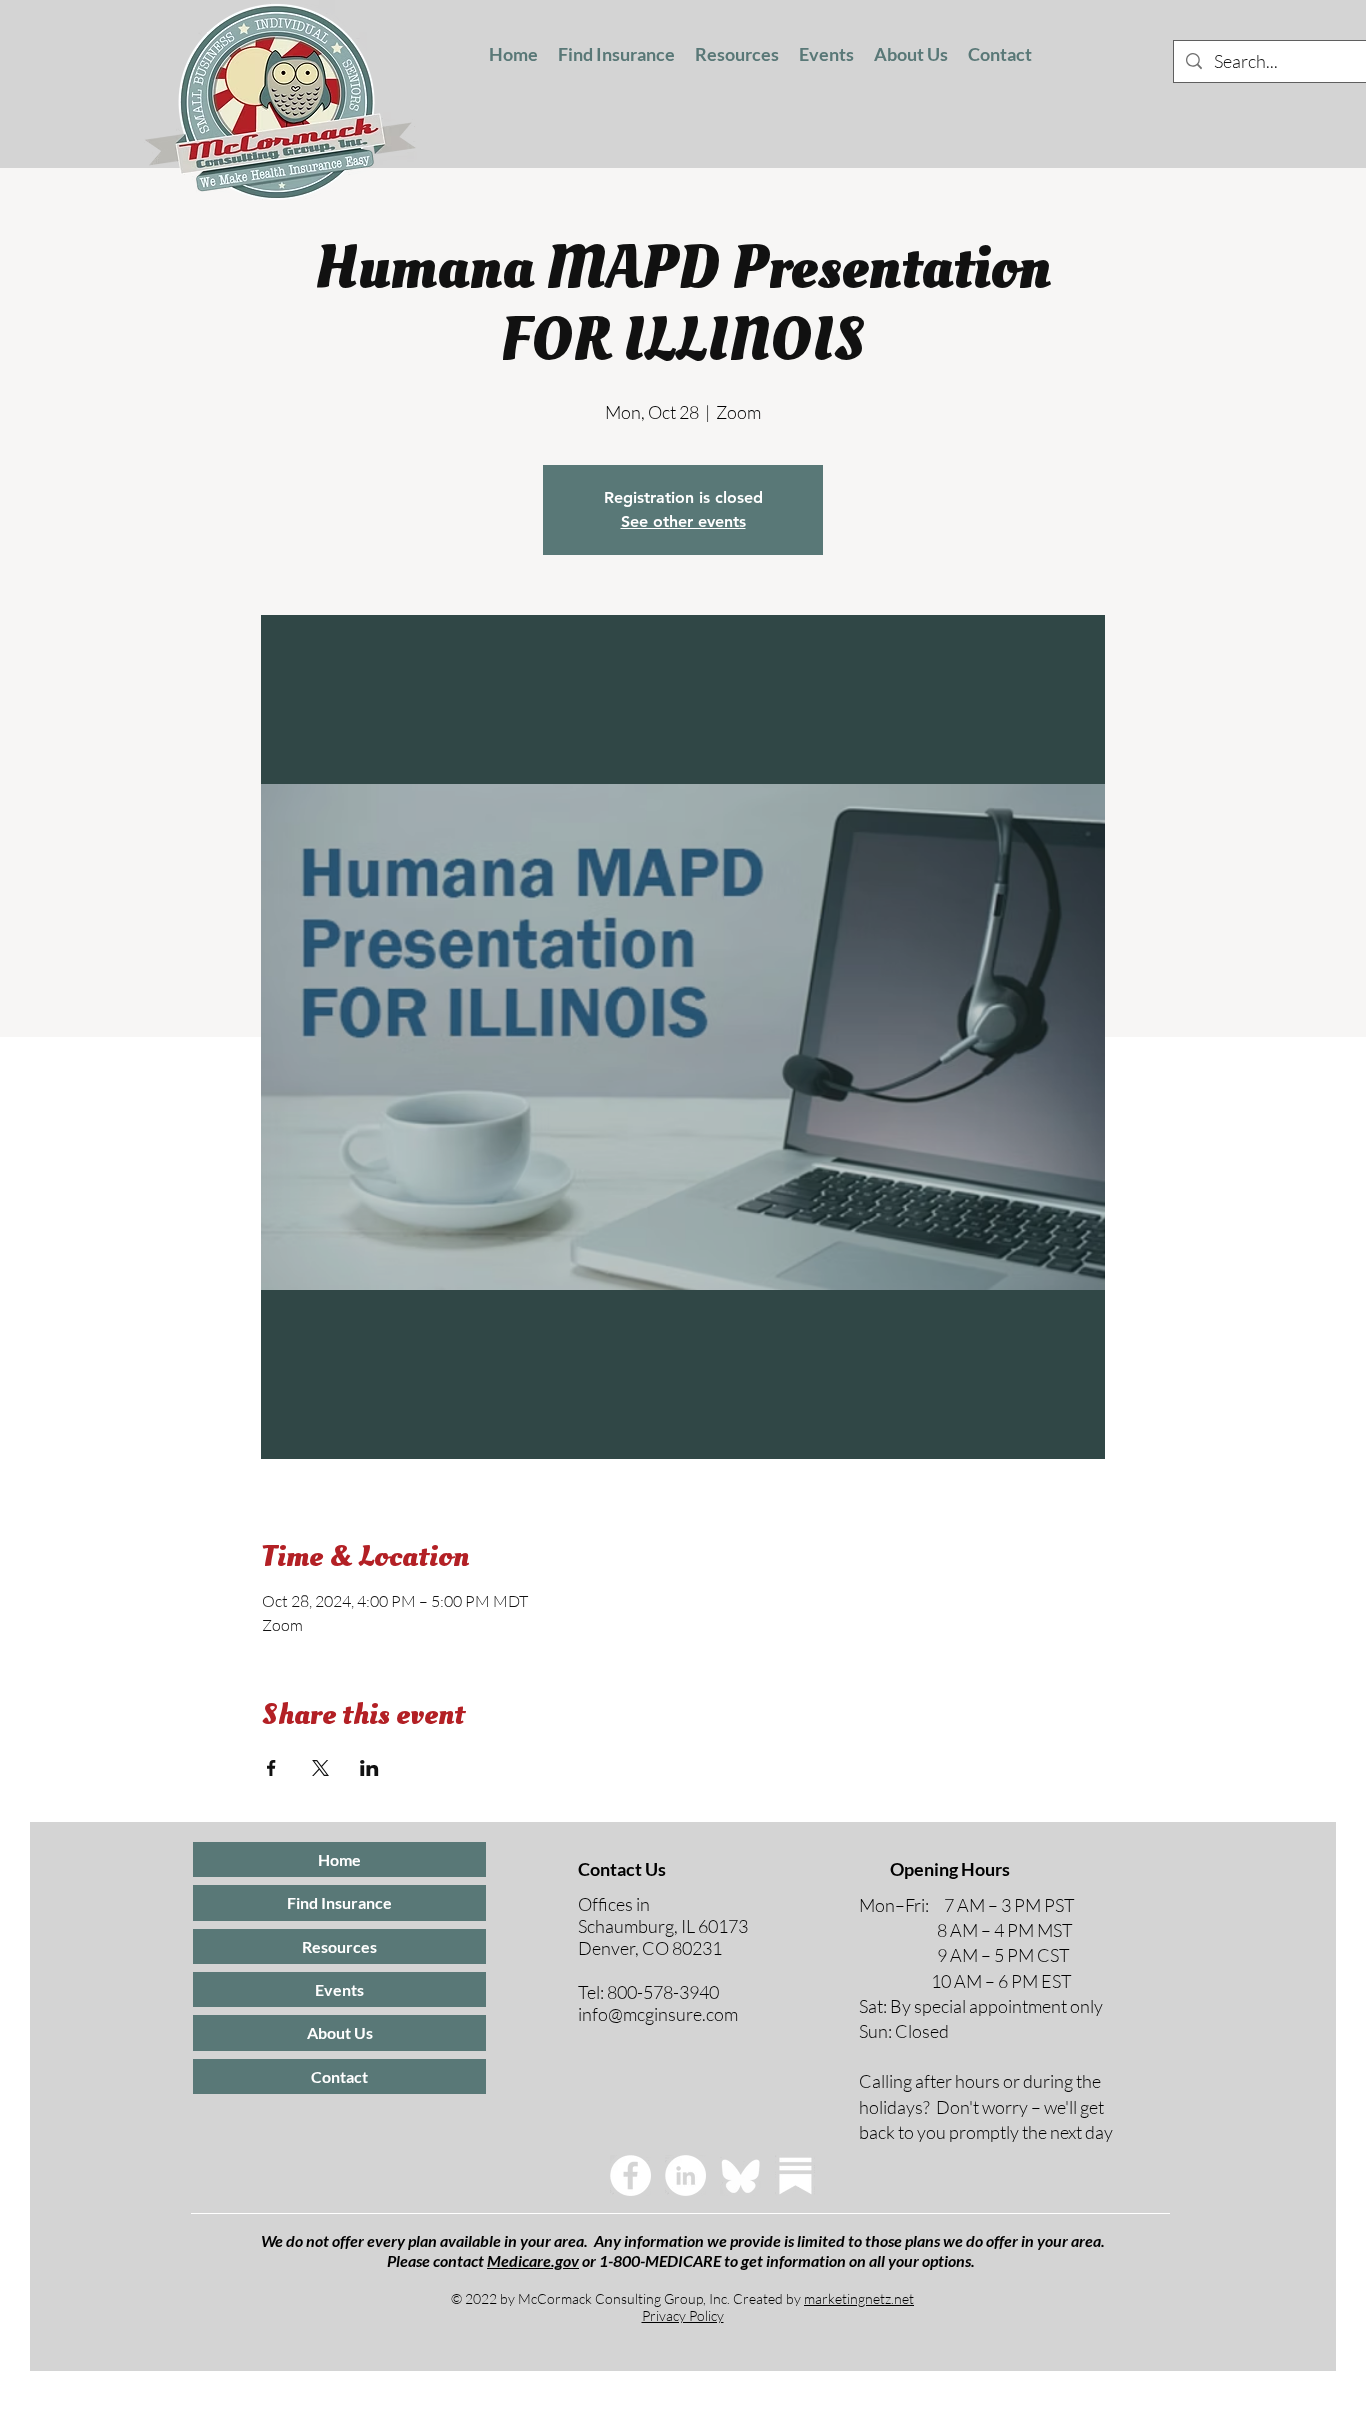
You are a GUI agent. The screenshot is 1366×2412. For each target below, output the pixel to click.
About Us (340, 2032)
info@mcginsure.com (658, 2014)
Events (339, 1989)
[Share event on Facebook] (271, 1768)
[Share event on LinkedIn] (369, 1768)
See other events (683, 521)
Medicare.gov (533, 2260)
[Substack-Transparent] (795, 2175)
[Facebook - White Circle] (630, 2175)
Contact (339, 2076)
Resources (339, 1946)
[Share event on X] (320, 1768)
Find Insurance (339, 1902)
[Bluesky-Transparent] (740, 2175)
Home (339, 1859)
